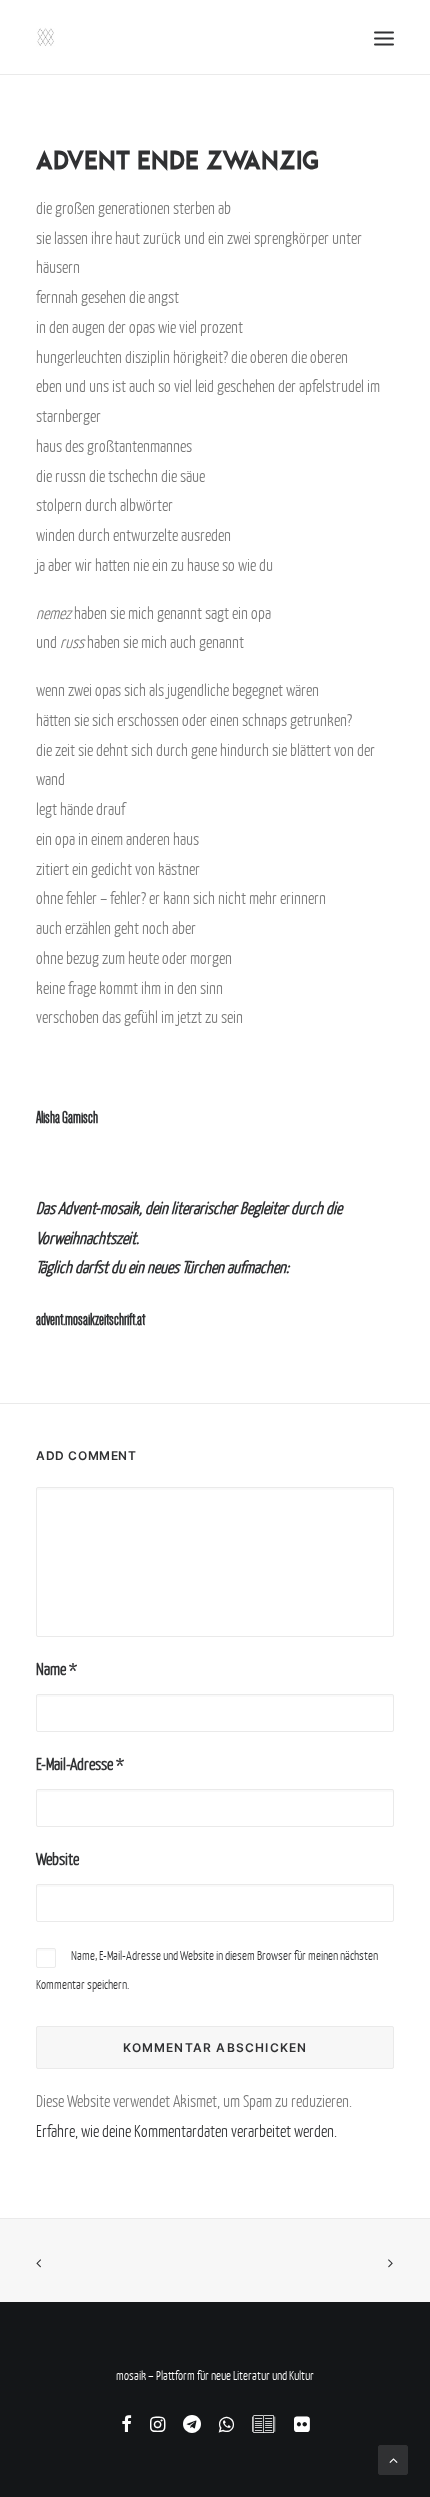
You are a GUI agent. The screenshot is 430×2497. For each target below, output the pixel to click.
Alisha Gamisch (67, 1117)
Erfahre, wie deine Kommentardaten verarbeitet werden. (186, 2131)
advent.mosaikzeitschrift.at (90, 1319)
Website (57, 1859)
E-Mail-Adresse (80, 1764)
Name (56, 1669)
